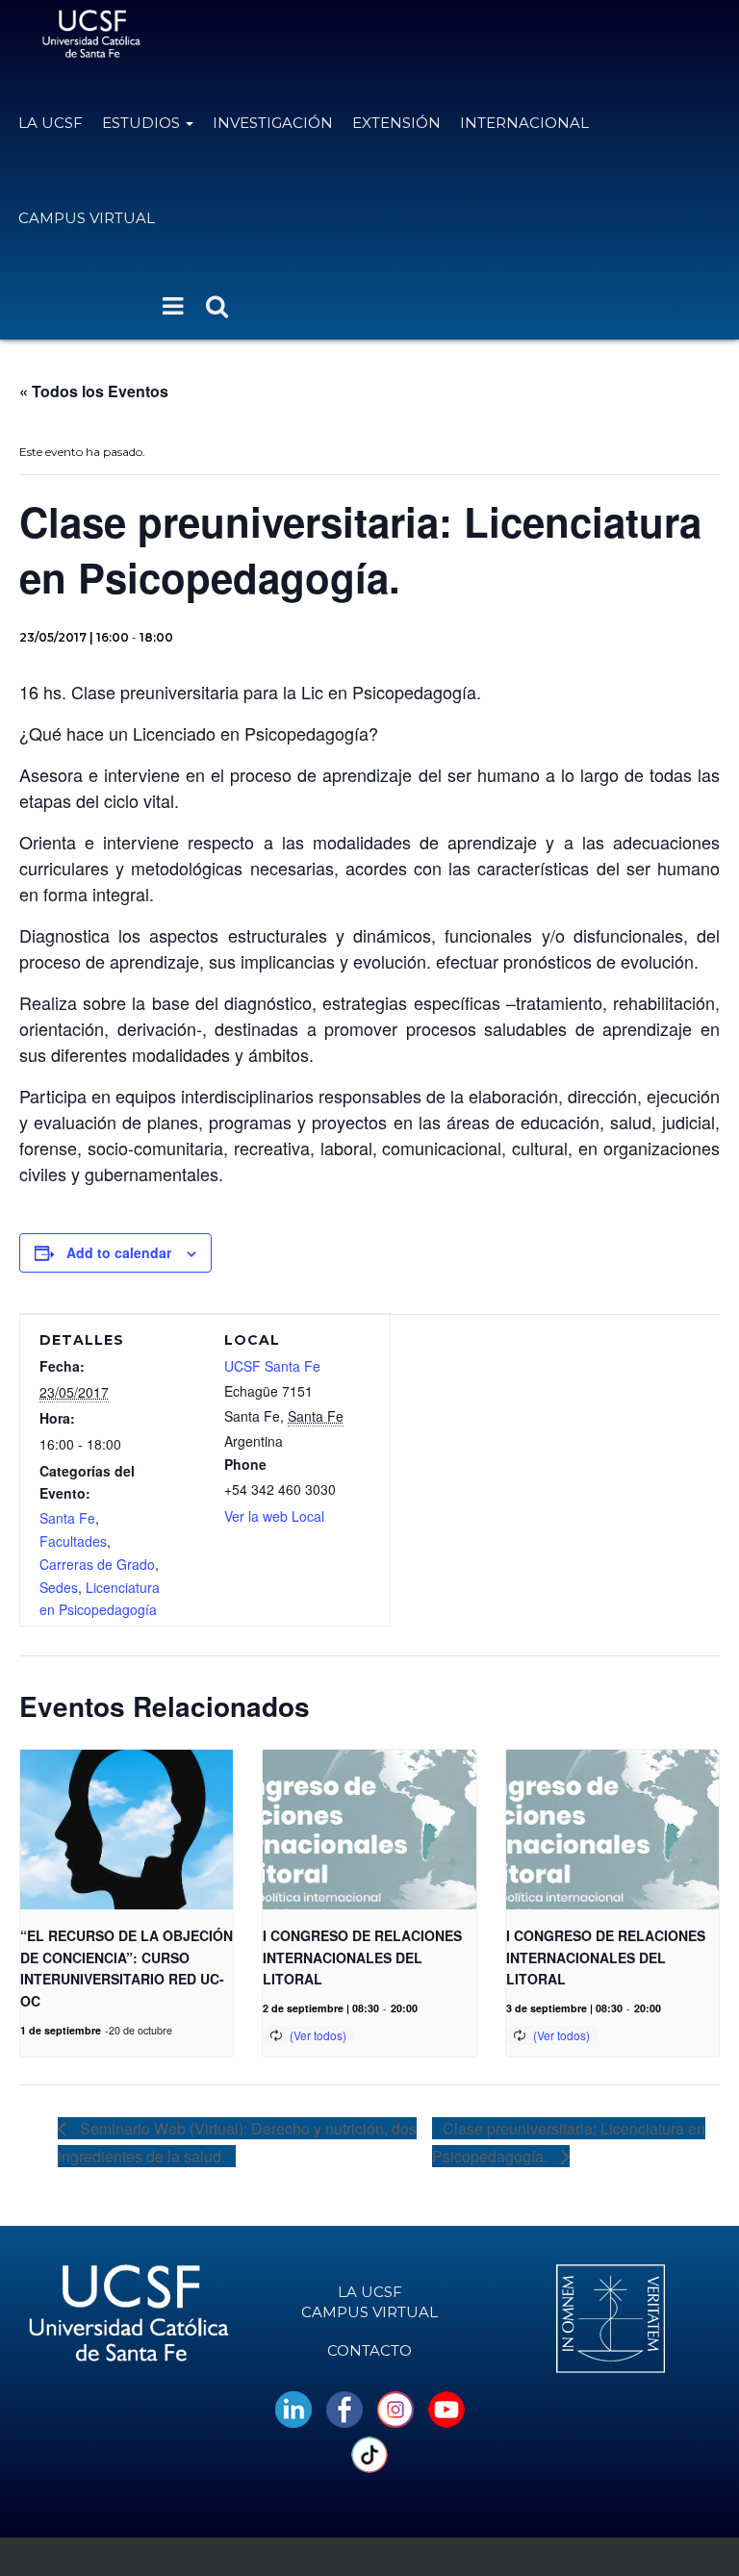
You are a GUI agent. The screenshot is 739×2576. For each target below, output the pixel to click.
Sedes (59, 1587)
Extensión (396, 123)
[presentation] (127, 1830)
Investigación (273, 123)
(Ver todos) (318, 2035)
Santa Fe (67, 1518)
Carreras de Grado (97, 1564)
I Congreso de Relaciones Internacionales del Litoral (362, 1957)
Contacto (369, 2350)
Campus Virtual (87, 218)
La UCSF (51, 123)
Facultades (73, 1541)
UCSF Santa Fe (272, 1366)
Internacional (524, 123)
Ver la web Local (274, 1516)
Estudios (143, 123)
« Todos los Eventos (94, 391)
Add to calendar (119, 1252)
